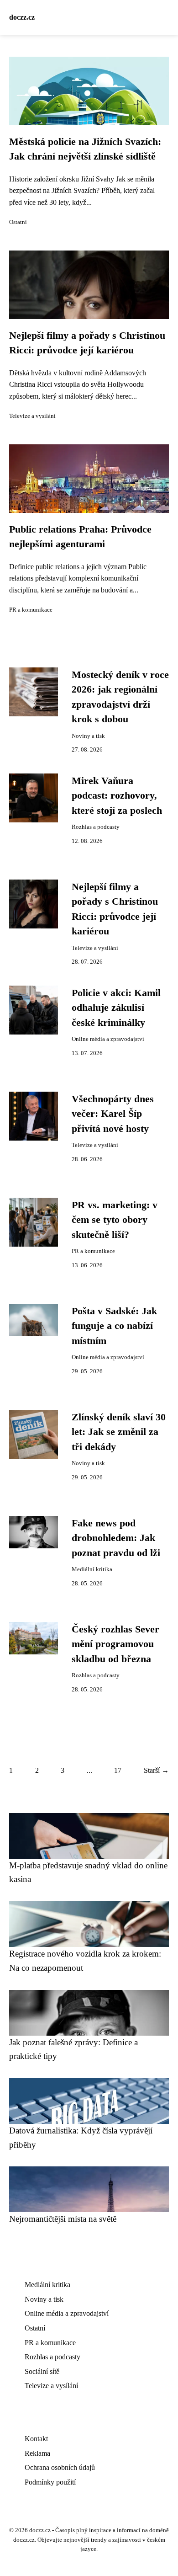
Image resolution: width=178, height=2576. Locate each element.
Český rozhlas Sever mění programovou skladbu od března (115, 1644)
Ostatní (18, 222)
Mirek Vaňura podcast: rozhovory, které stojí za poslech (117, 796)
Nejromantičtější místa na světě (63, 2219)
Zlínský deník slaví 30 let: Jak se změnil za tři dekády (119, 1432)
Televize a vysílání (32, 416)
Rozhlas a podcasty (96, 827)
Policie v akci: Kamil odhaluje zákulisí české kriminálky (116, 1008)
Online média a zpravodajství (108, 1039)
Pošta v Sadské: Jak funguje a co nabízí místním (114, 1326)
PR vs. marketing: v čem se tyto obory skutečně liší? (115, 1220)
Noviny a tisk (88, 736)
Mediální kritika (92, 1569)
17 (118, 1770)
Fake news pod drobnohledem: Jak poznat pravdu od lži (116, 1538)
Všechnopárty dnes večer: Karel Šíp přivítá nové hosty (113, 1114)
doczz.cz (22, 17)
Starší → (156, 1770)
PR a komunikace (31, 610)
